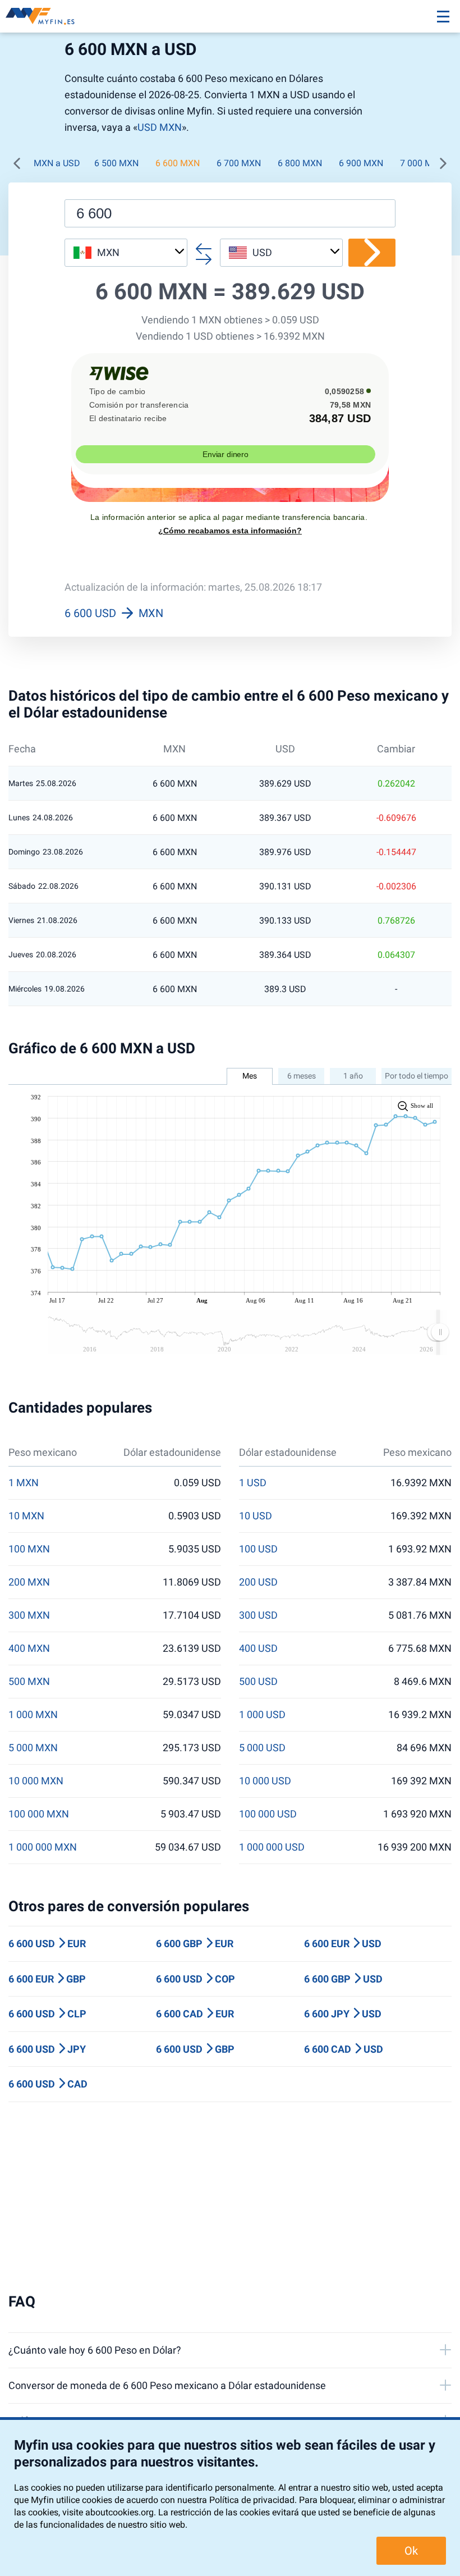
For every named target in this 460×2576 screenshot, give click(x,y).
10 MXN (26, 1516)
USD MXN (160, 127)
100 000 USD (268, 1814)
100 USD (258, 1549)
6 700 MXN (239, 163)
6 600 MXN (178, 163)
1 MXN (24, 1483)
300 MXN (29, 1615)
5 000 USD (262, 1748)
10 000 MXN (36, 1781)
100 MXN (29, 1549)
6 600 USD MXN (114, 613)
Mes (250, 1076)
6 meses (302, 1076)
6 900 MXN (361, 163)
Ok (411, 2551)
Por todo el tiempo (417, 1076)
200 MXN (29, 1582)
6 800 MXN (300, 163)
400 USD (258, 1648)
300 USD (258, 1615)
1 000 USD (262, 1715)
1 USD (253, 1483)
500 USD (258, 1682)
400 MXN (29, 1648)
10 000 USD (265, 1781)
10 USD (256, 1516)
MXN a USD (57, 163)
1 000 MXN (33, 1715)
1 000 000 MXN (43, 1847)
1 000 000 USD (272, 1847)
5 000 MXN (33, 1748)
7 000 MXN (422, 163)
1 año (353, 1076)
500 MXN (29, 1682)
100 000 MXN (39, 1814)
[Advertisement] (230, 2198)
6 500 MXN (116, 163)
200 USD (258, 1582)
